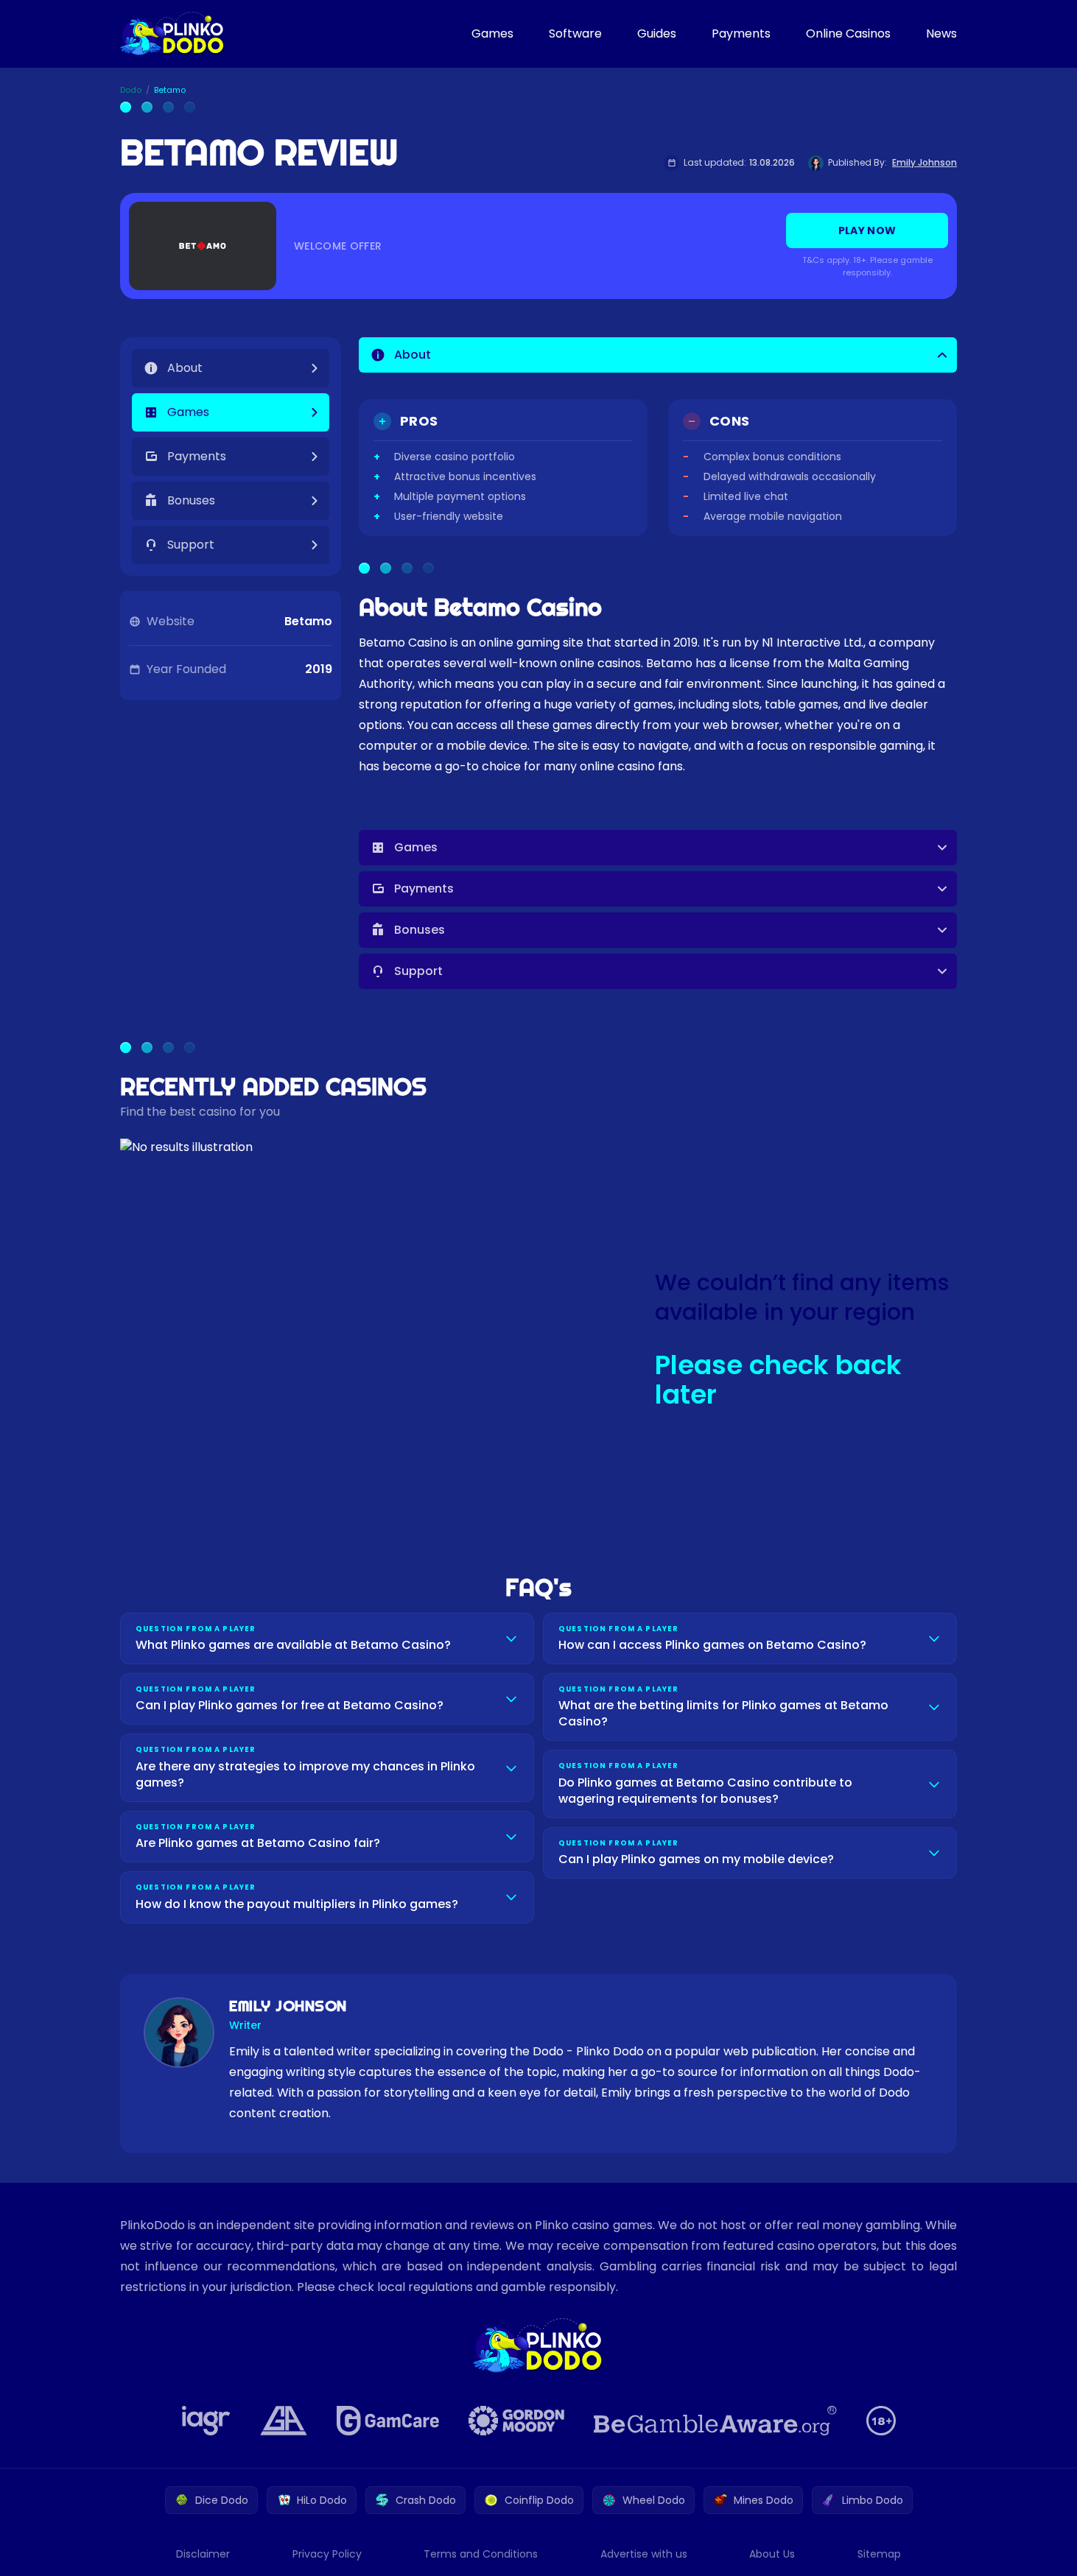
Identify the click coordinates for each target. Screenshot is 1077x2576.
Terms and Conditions (481, 2554)
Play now (867, 230)
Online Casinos (848, 34)
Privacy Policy (327, 2554)
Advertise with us (644, 2554)
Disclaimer (203, 2554)
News (941, 34)
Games (492, 34)
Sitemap (879, 2554)
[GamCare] (388, 2421)
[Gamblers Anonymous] (284, 2421)
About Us (772, 2554)
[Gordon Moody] (516, 2421)
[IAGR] (206, 2421)
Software (575, 34)
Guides (657, 34)
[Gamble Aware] (715, 2421)
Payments (741, 34)
